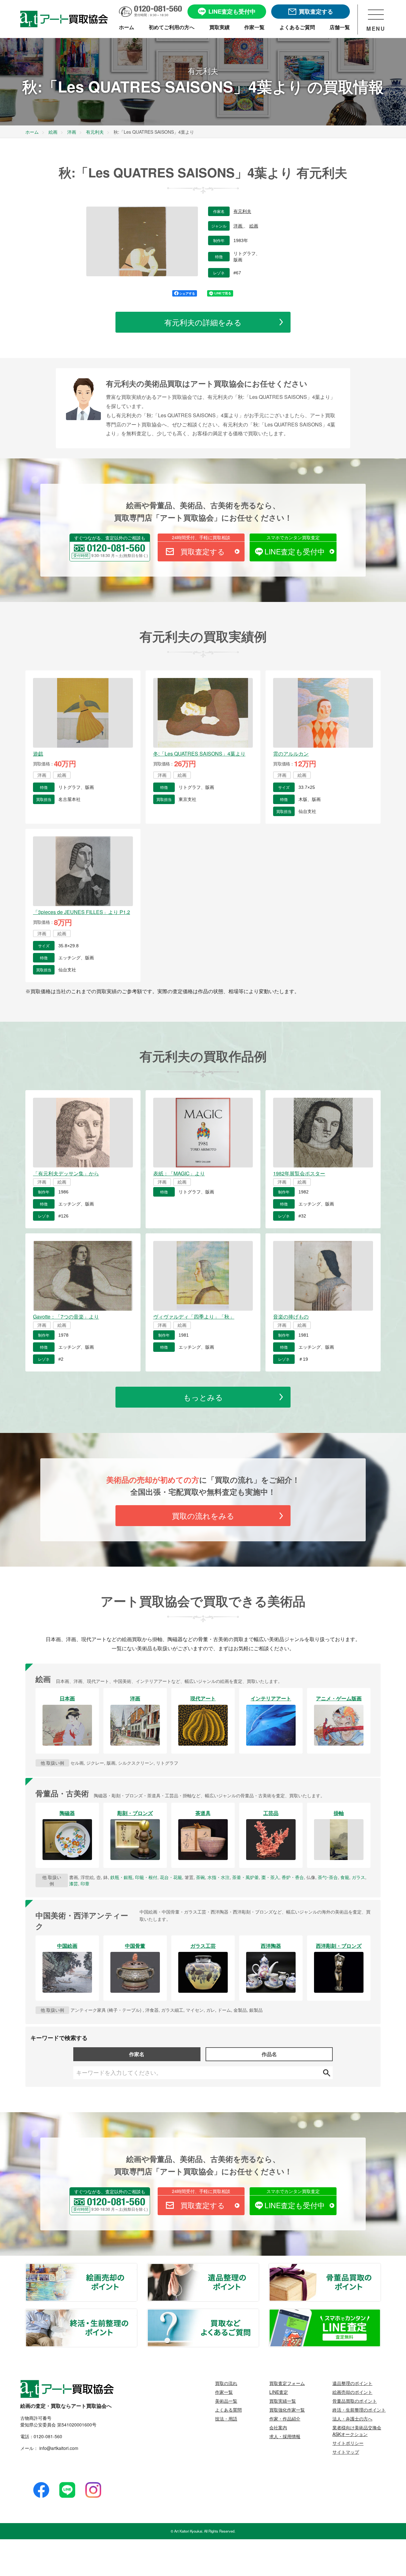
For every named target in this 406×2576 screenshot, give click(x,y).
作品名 (269, 2054)
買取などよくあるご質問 (259, 2313)
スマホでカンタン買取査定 (293, 537)
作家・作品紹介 (285, 2419)
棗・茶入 (270, 1877)
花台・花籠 (171, 1877)
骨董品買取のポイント (380, 2267)
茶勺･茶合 (328, 1877)
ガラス (358, 1877)
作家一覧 (224, 2392)
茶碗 (200, 1877)
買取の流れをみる (203, 1515)
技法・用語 (226, 2419)
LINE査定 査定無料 (380, 2313)
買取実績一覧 (283, 2401)
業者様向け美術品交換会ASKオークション (357, 2431)
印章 (85, 1883)
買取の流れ (226, 2383)
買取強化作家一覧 (287, 2410)
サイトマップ (346, 2452)
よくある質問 (228, 2410)
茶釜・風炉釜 (246, 1877)
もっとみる (203, 1397)
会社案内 (278, 2427)
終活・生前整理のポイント (137, 2313)
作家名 (137, 2054)
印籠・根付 (146, 1877)
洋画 (239, 226)
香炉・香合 (293, 1877)
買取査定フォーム (287, 2383)
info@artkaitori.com (58, 2448)
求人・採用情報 (285, 2436)
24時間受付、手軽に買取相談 (201, 537)
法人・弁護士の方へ (352, 2419)
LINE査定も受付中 (295, 551)
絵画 (254, 226)
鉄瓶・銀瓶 (121, 1877)
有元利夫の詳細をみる (203, 322)
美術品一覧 (226, 2401)
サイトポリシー (348, 2443)
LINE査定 (279, 2392)
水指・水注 (219, 1877)
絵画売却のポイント (137, 2267)
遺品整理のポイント (259, 2267)
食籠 (345, 1877)
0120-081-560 (48, 2436)
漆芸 (74, 1883)
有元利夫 (242, 211)
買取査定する (203, 551)
